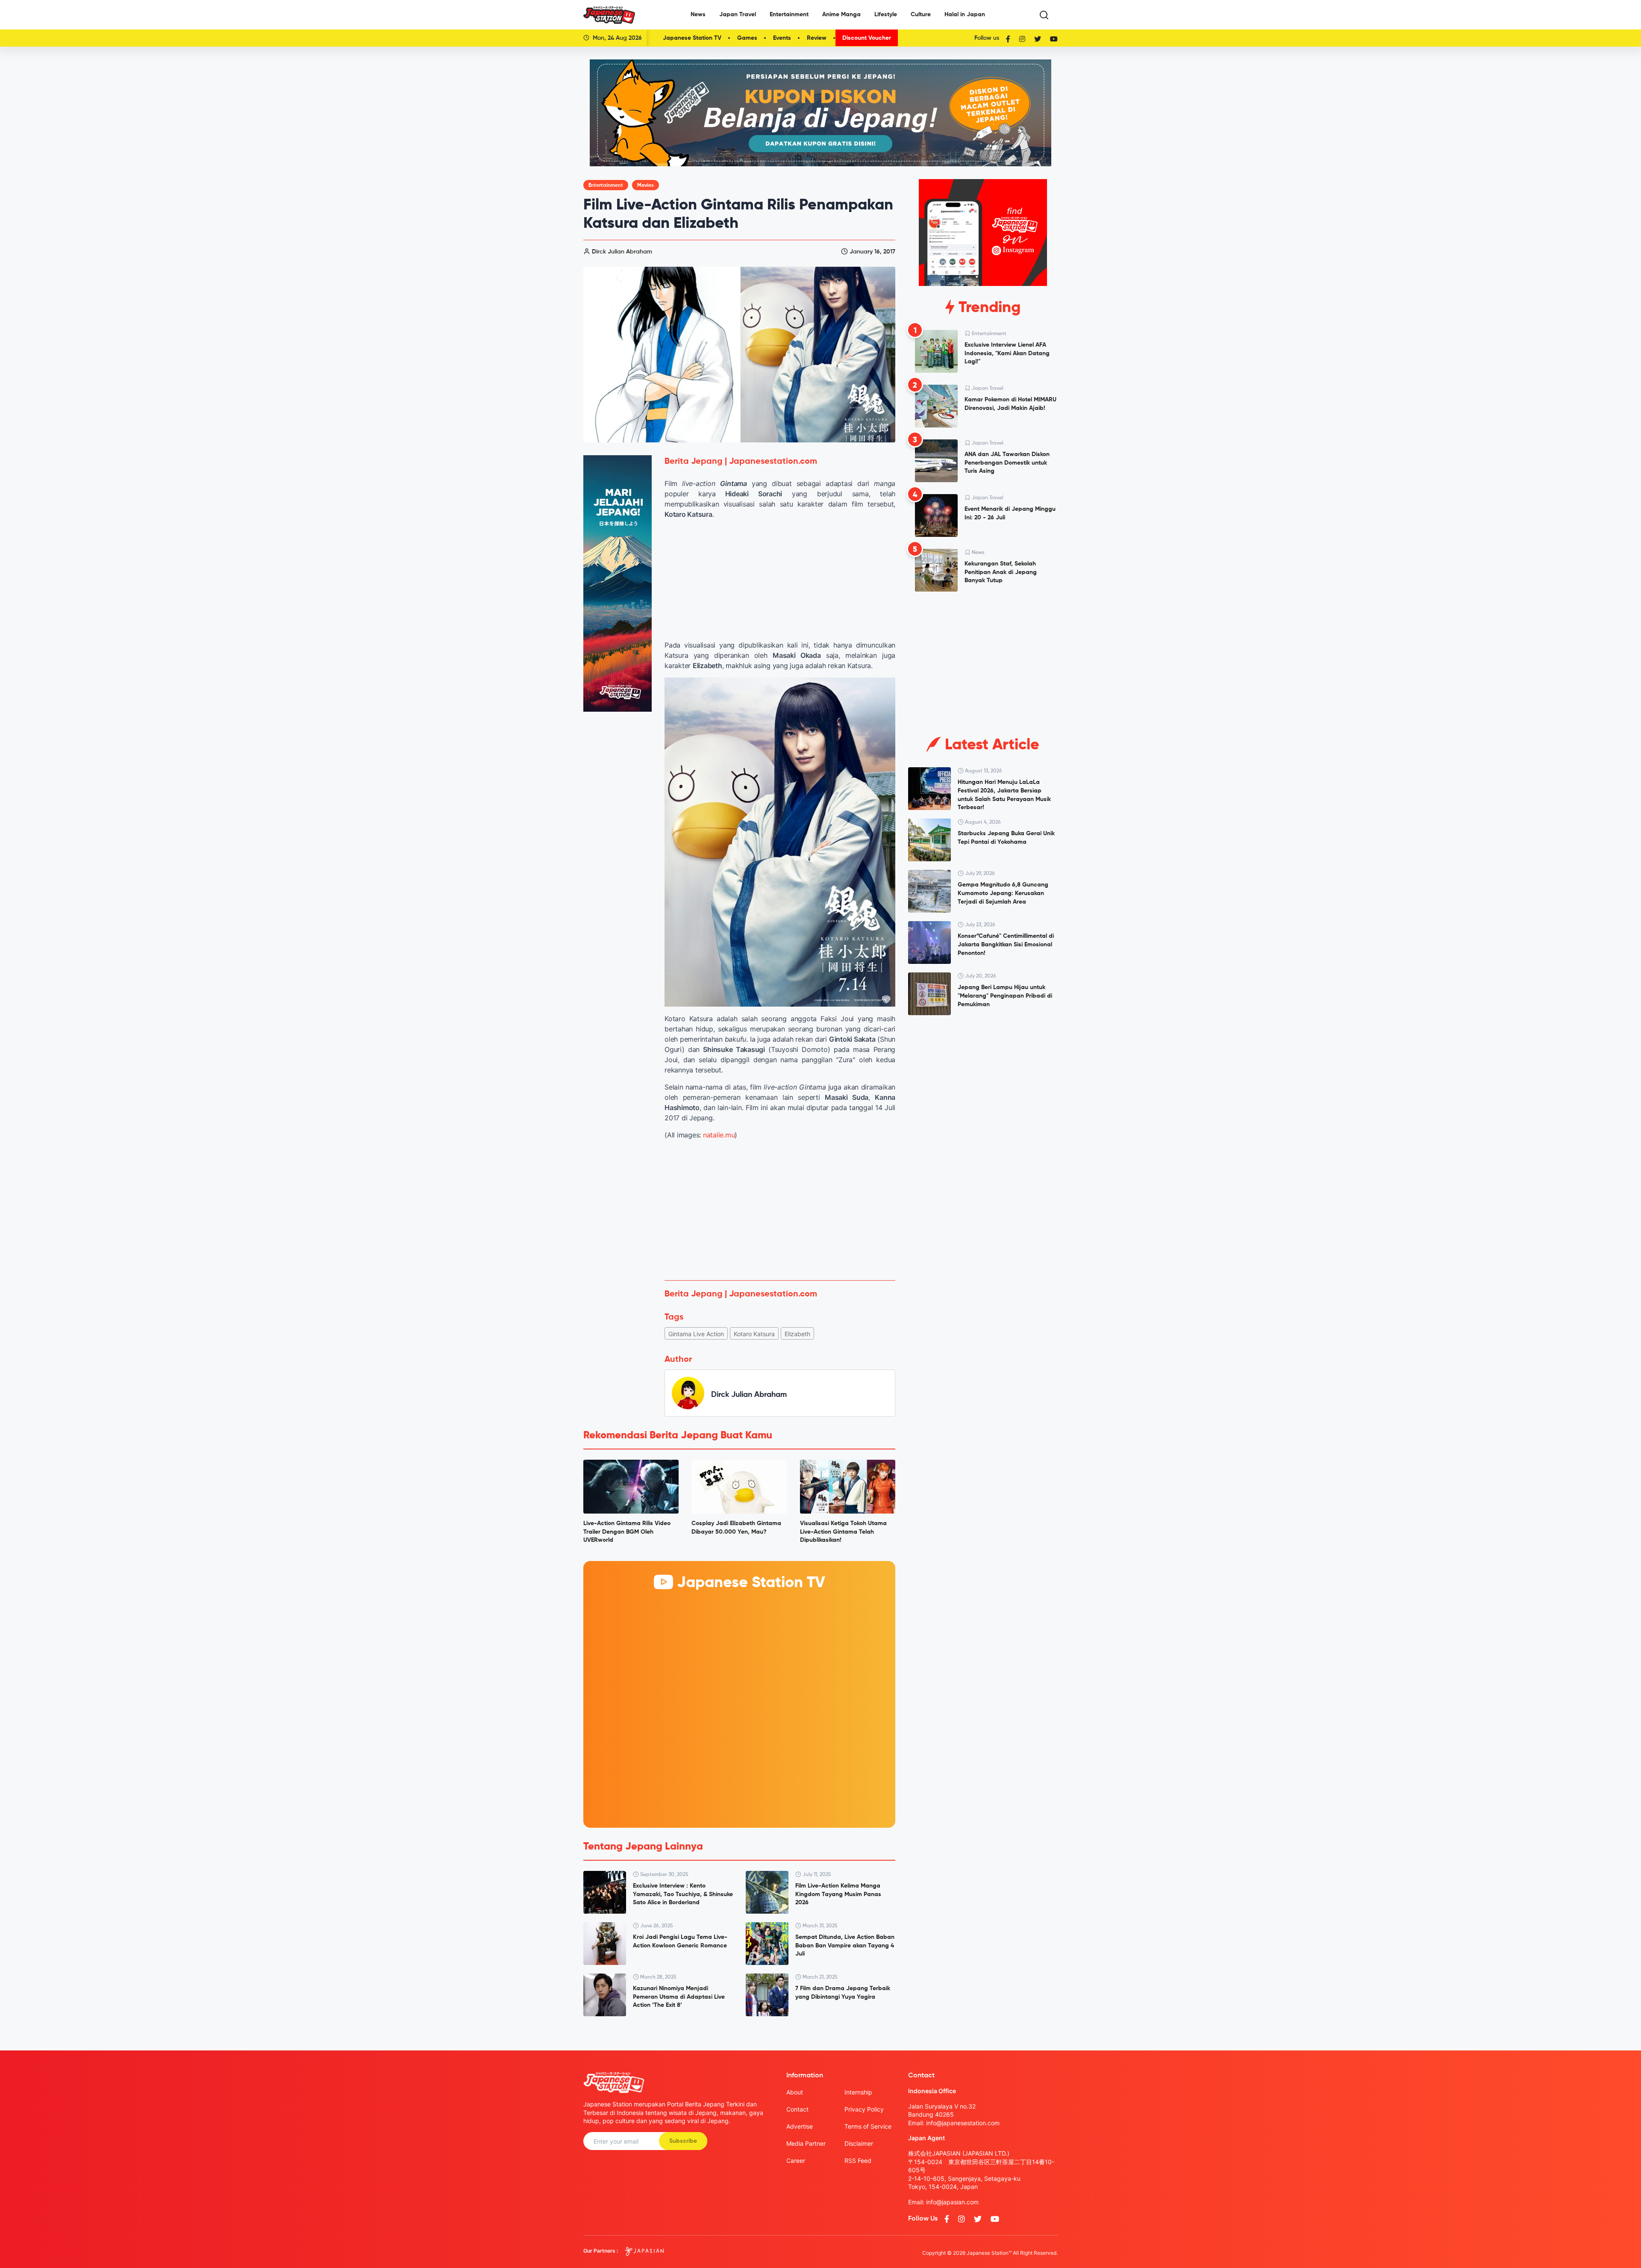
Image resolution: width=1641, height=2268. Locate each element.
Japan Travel (738, 15)
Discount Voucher (867, 38)
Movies (646, 186)
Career (796, 2160)
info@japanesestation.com (963, 2123)
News (698, 15)
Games (747, 38)
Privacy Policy (864, 2109)
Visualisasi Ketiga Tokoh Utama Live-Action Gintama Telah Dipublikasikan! (843, 1532)
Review (817, 38)
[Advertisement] (780, 1210)
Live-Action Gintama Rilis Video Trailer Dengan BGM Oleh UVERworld (627, 1532)
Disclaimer (859, 2143)
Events (782, 38)
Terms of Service (868, 2126)
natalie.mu (719, 1135)
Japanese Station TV (692, 38)
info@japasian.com (952, 2202)
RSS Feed (858, 2160)
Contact (797, 2109)
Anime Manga (841, 15)
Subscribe (683, 2141)
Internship (858, 2092)
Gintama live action (696, 1334)
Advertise (800, 2126)
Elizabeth (797, 1334)
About (795, 2092)
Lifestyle (886, 15)
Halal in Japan (965, 15)
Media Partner (806, 2143)
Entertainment (789, 15)
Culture (921, 15)
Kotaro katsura (754, 1334)
